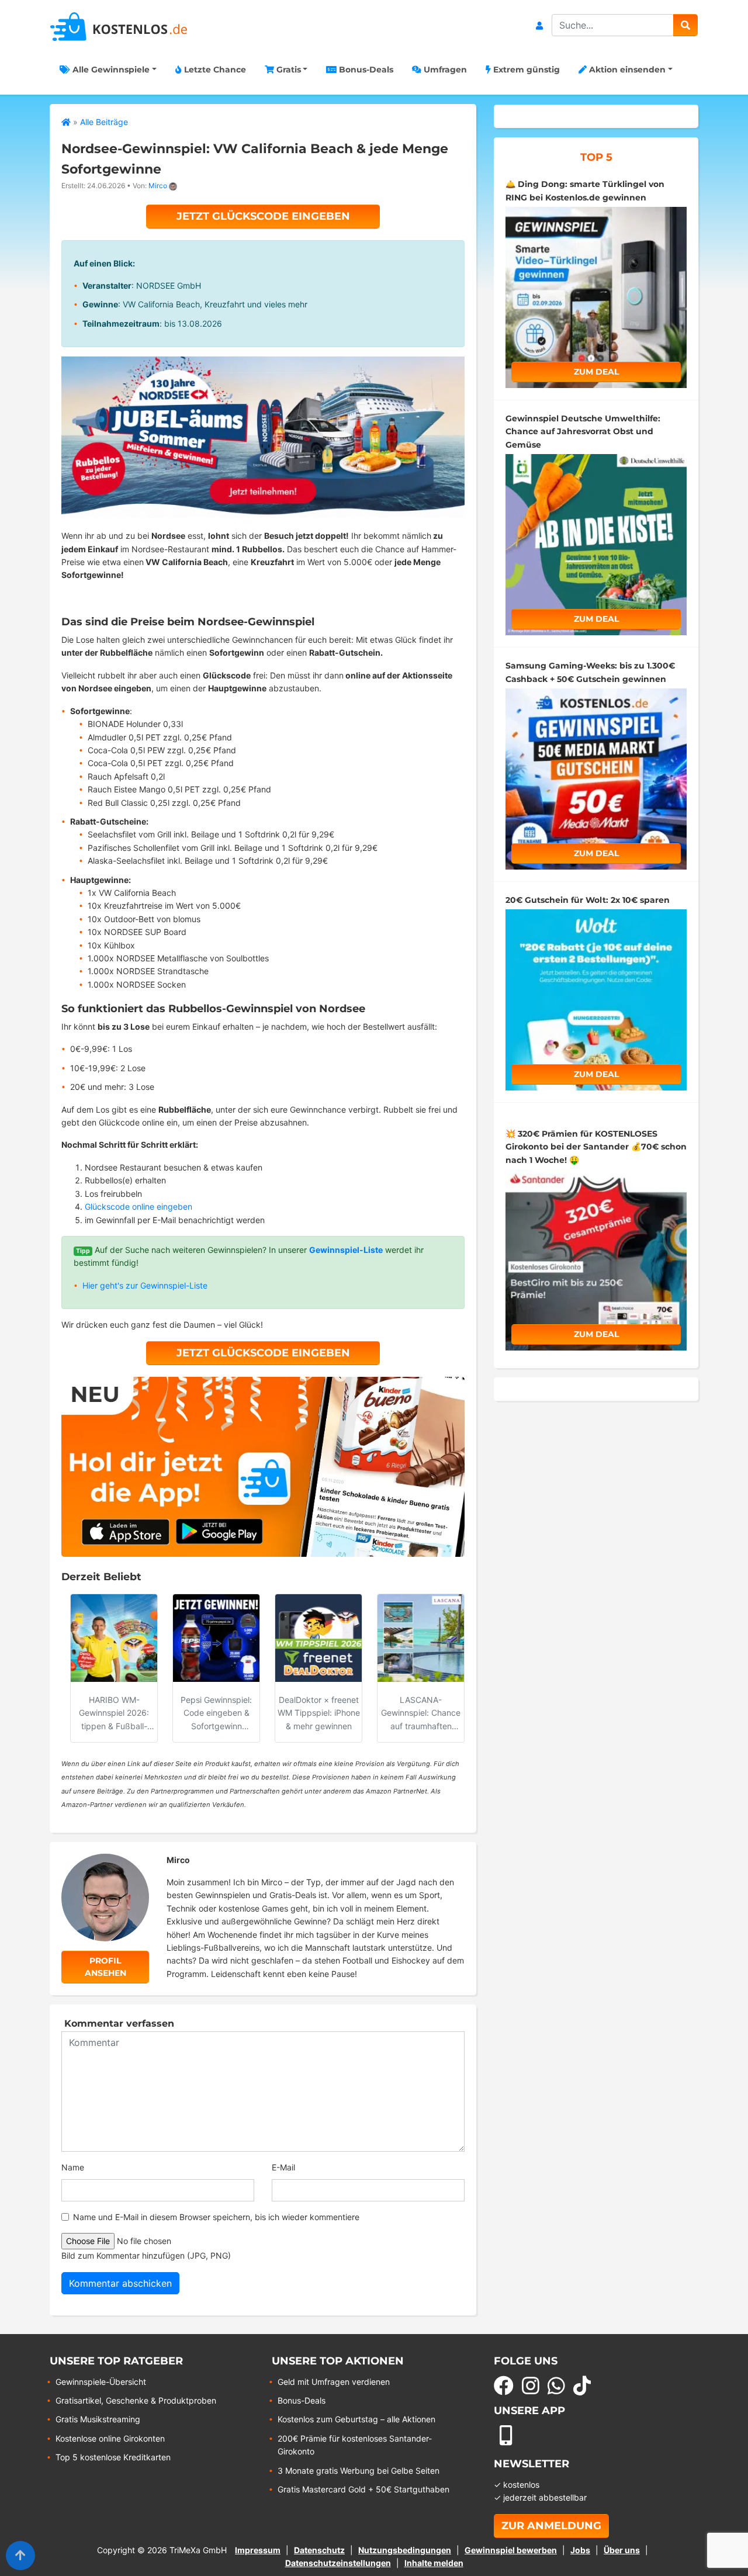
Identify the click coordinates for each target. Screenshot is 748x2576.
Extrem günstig (525, 70)
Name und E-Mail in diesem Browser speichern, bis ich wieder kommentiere (216, 2217)
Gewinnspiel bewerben (511, 2550)
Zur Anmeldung (551, 2526)
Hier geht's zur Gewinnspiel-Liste (145, 1285)
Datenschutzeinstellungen (338, 2563)
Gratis (288, 70)
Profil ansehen (105, 1967)
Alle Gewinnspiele (110, 70)
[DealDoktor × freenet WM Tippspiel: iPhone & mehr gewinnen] (318, 1638)
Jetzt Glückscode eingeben (263, 216)
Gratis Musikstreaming (98, 2419)
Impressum (258, 2550)
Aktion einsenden (626, 70)
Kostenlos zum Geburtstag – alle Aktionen (356, 2419)
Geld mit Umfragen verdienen (334, 2382)
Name (73, 2167)
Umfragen (444, 70)
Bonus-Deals (365, 70)
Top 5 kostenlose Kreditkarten (113, 2457)
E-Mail (283, 2167)
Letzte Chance (214, 70)
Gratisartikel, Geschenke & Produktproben (136, 2400)
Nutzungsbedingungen (405, 2550)
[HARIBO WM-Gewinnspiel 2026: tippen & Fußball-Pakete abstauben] (114, 1638)
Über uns (622, 2550)
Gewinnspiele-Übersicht (101, 2382)
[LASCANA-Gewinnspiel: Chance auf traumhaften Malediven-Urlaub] (421, 1638)
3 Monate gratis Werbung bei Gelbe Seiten (359, 2471)
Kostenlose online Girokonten (110, 2438)
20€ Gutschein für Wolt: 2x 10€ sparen (588, 900)
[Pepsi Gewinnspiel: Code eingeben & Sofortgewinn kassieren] (216, 1638)
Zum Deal (596, 372)
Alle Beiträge (104, 122)
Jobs (580, 2550)
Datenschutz (319, 2550)
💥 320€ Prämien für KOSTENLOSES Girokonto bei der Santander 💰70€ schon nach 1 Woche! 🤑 (596, 1147)
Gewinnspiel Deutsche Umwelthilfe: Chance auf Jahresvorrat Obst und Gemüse (583, 432)
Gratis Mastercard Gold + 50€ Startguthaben (363, 2489)
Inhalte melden (434, 2563)
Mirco (158, 186)
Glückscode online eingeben (138, 1206)
